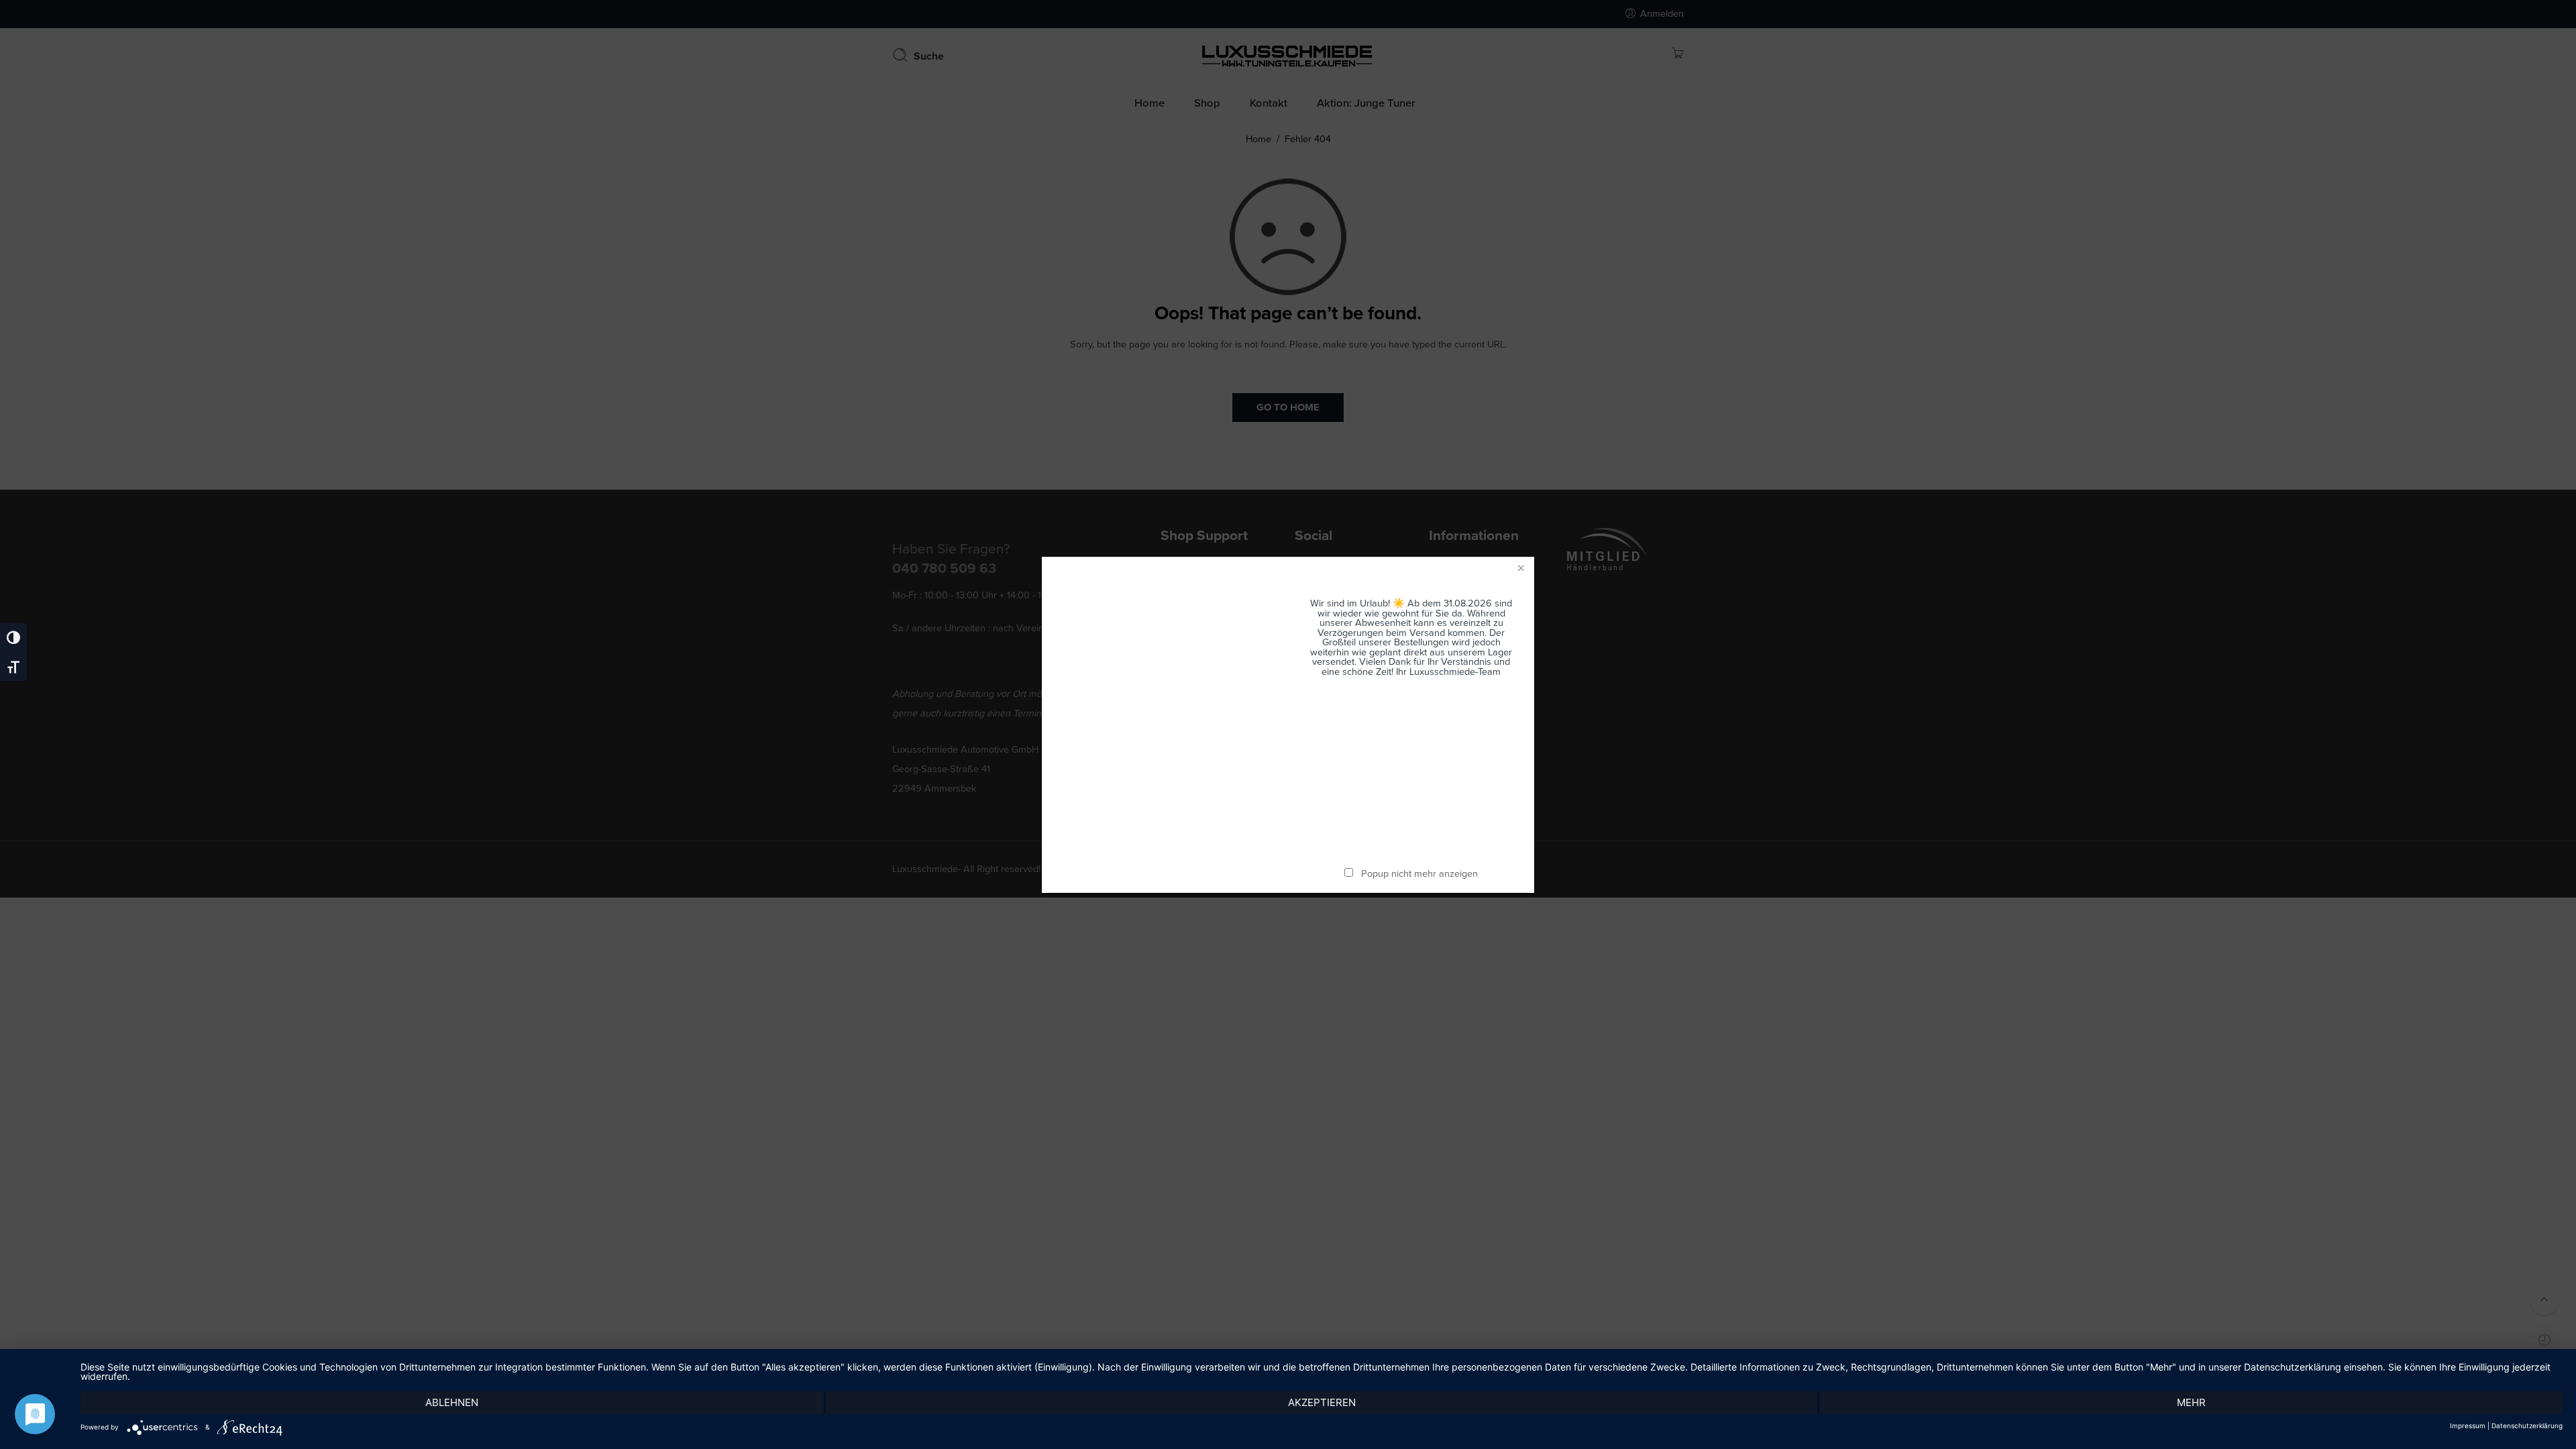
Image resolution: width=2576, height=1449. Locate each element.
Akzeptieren (1322, 1402)
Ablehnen (452, 1402)
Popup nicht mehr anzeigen (1419, 874)
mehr (2191, 1402)
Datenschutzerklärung (2527, 1426)
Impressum (2468, 1426)
